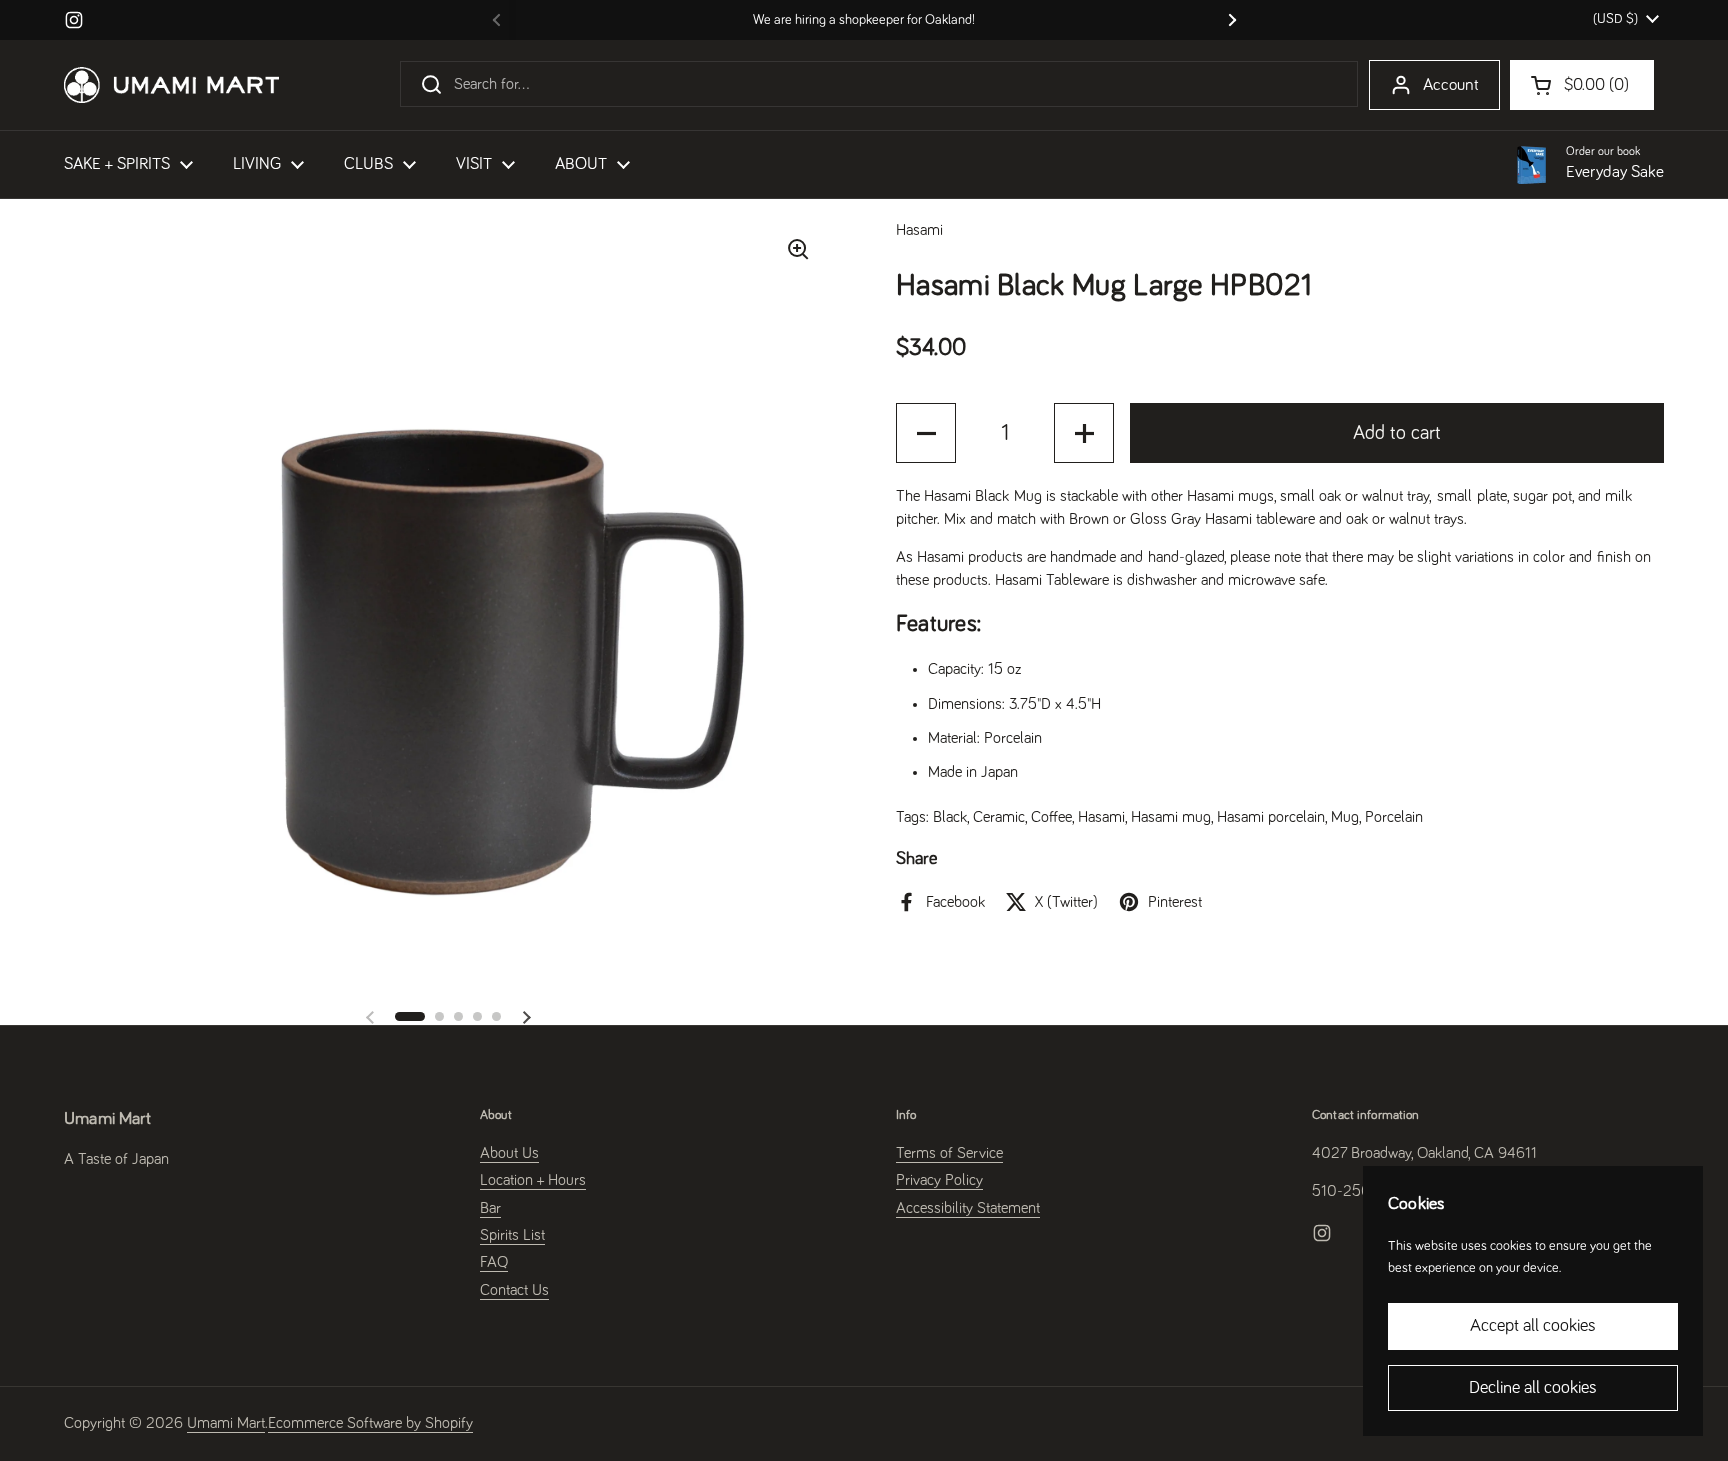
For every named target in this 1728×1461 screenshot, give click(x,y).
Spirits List (512, 1235)
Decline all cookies (1533, 1388)
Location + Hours (533, 1180)
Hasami (1101, 817)
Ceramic (999, 817)
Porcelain (1394, 817)
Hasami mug (1171, 817)
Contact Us (514, 1290)
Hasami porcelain (1271, 817)
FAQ (494, 1262)
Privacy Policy (939, 1180)
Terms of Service (949, 1153)
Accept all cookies (1533, 1326)
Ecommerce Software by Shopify (370, 1423)
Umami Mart (226, 1423)
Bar (490, 1208)
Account (1451, 85)
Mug (1345, 817)
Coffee (1051, 817)
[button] (410, 1016)
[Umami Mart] (171, 85)
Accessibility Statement (968, 1208)
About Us (509, 1153)
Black (950, 817)
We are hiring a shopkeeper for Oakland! (864, 20)
